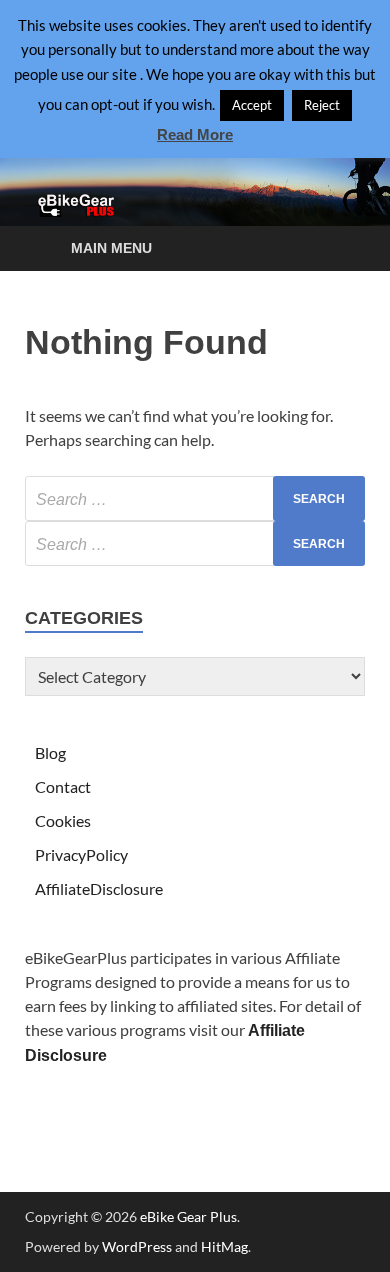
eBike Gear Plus (188, 1216)
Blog (50, 752)
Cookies (63, 820)
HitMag (224, 1246)
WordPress (137, 1246)
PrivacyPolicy (81, 854)
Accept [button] (252, 105)
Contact (63, 786)
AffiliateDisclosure (99, 888)
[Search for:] (195, 498)
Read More (195, 134)
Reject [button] (322, 105)
